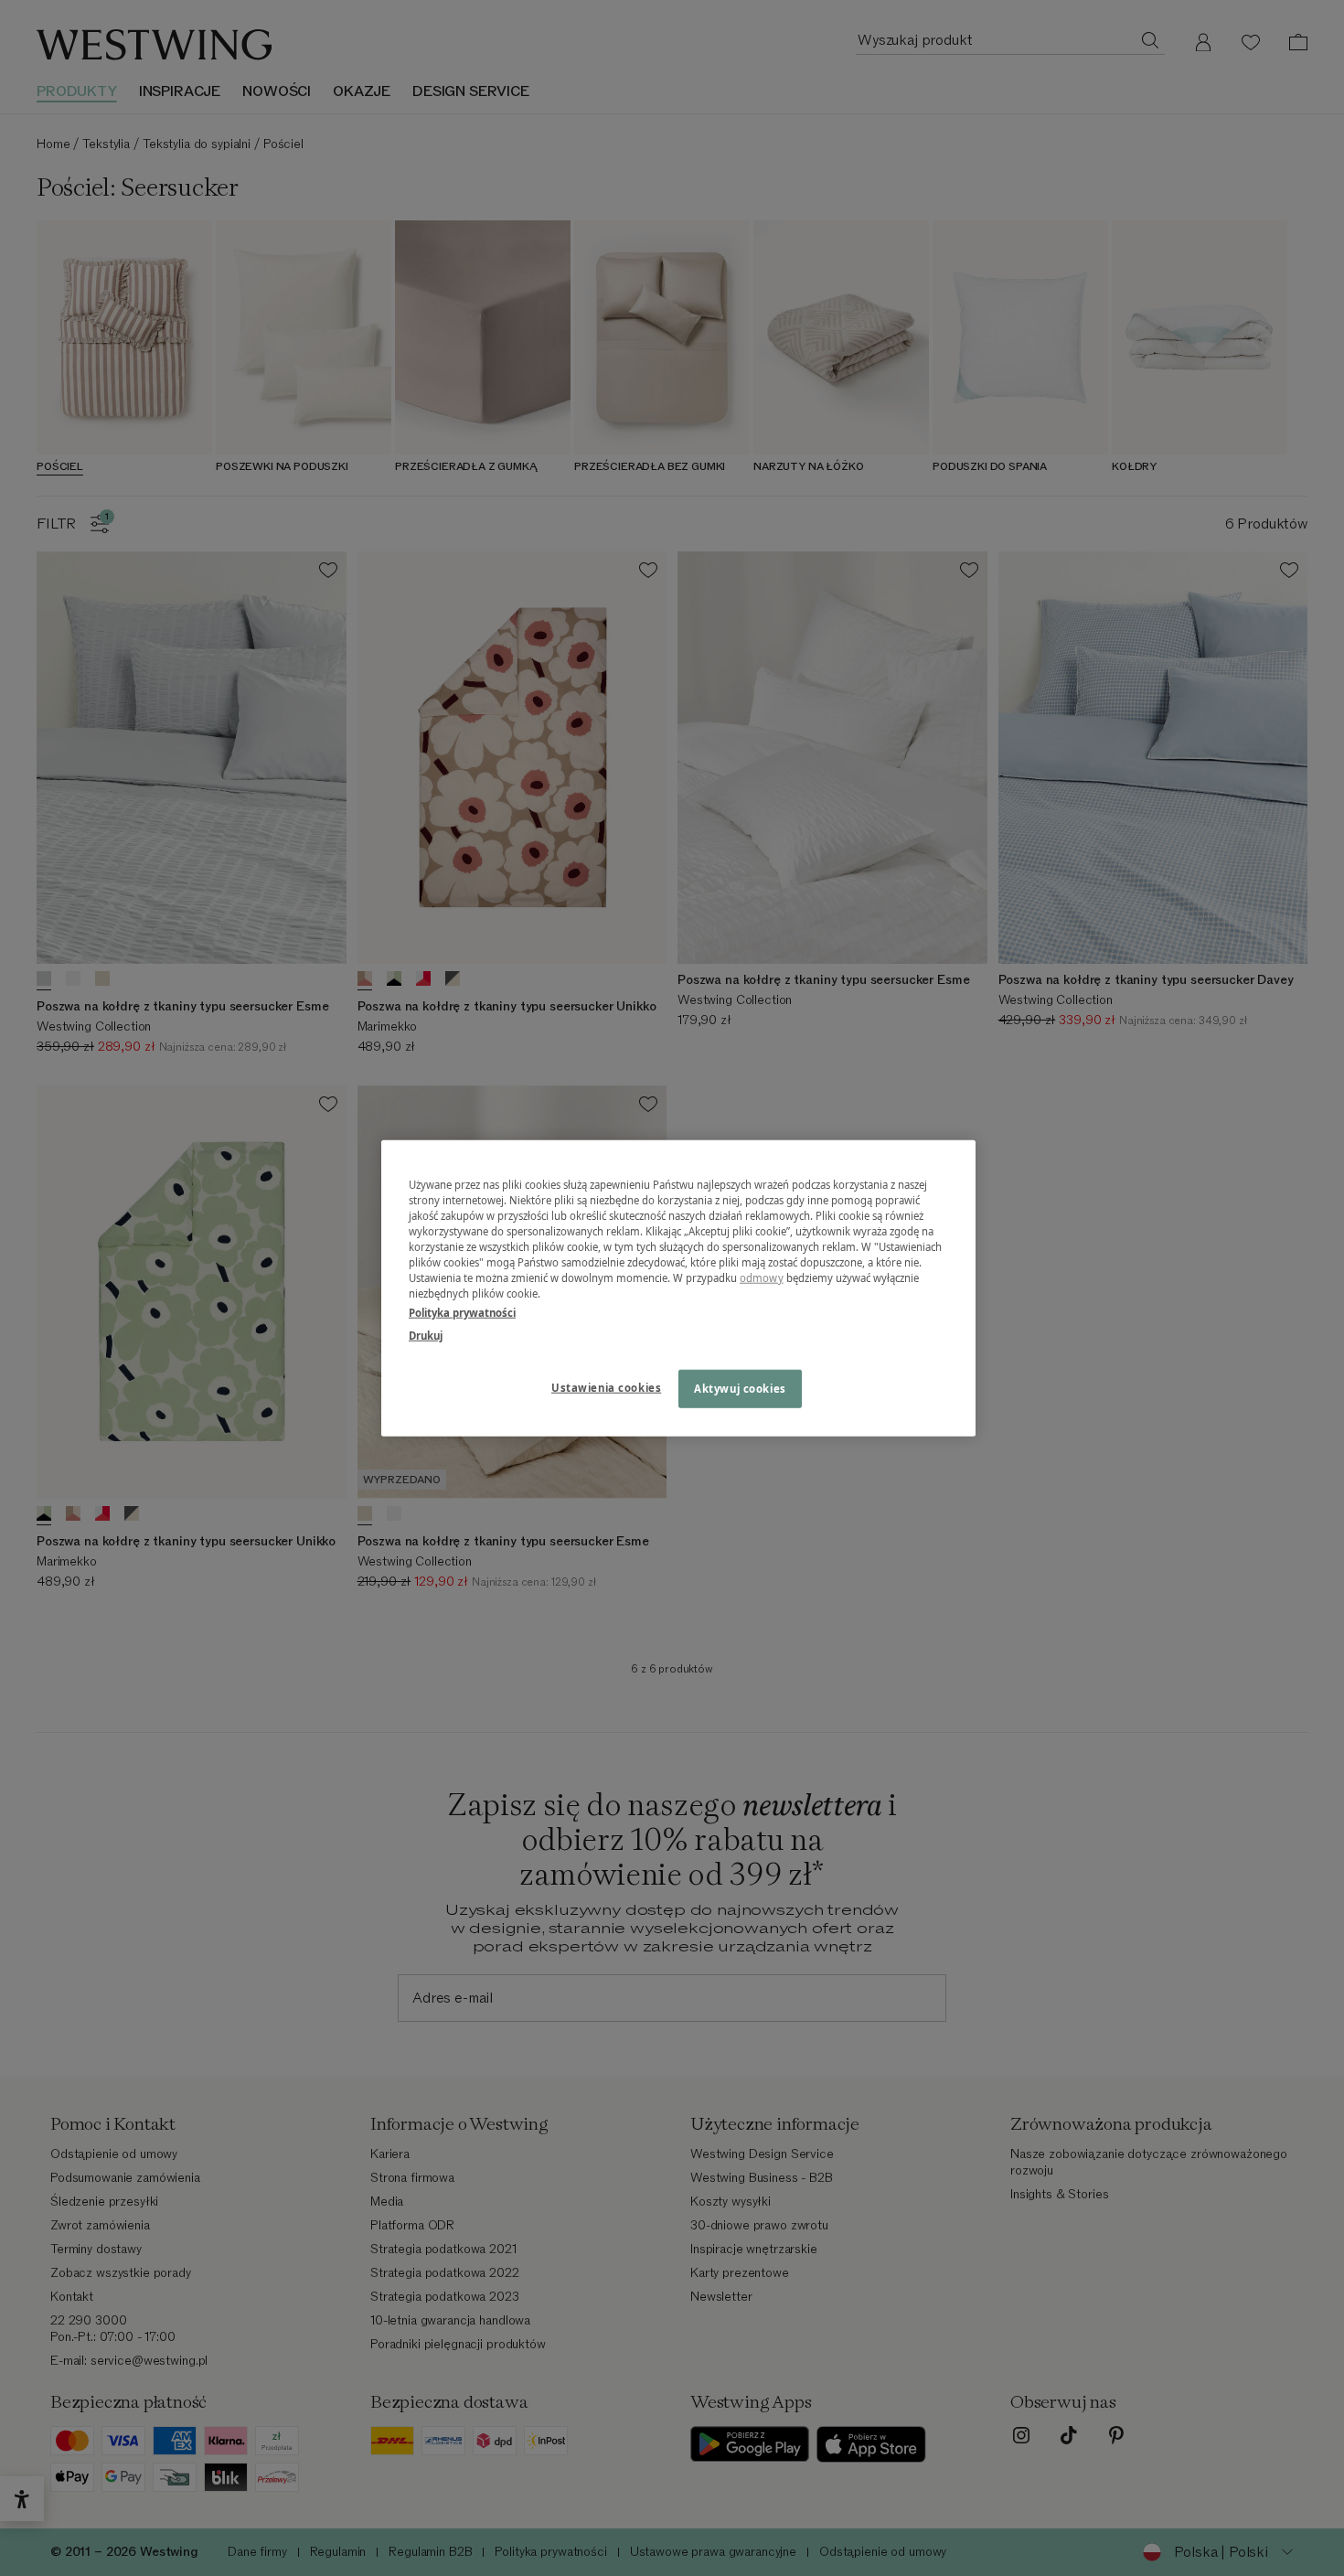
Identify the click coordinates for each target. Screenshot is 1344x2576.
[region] (678, 1288)
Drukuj (426, 1336)
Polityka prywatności (462, 1313)
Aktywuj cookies (740, 1389)
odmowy (762, 1278)
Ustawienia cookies (606, 1388)
